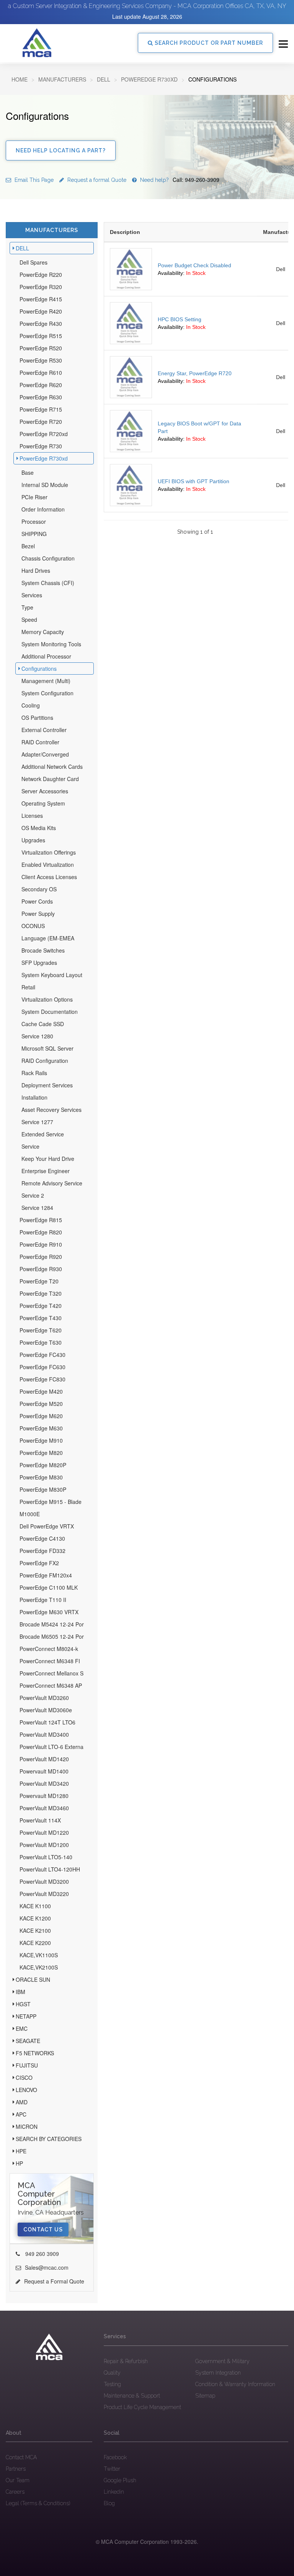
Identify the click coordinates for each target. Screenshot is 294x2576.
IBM (20, 1992)
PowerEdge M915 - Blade (51, 1502)
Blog (109, 2503)
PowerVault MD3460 (44, 1808)
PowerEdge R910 (41, 1244)
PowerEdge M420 (41, 1391)
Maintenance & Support (132, 2396)
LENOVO (26, 2090)
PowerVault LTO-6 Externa (51, 1747)
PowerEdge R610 (41, 373)
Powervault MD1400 (44, 1771)
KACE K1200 (35, 1918)
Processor (34, 521)
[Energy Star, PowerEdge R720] (131, 377)
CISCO (24, 2077)
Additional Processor (46, 656)
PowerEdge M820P (43, 1465)
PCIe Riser (34, 497)
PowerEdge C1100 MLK (49, 1587)
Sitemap (205, 2396)
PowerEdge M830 (41, 1477)
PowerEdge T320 (41, 1293)
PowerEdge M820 (41, 1453)
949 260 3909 (41, 2254)
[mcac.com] (37, 43)
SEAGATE (28, 2041)
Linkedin (114, 2492)
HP (19, 2163)
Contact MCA (21, 2457)
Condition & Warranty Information (235, 2384)
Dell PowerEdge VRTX (47, 1526)
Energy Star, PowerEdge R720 (195, 373)
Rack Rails (34, 1073)
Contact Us (43, 2229)
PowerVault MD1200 (44, 1845)
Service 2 (33, 1195)
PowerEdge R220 (41, 275)
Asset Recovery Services (51, 1110)
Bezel (28, 546)
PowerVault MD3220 (44, 1894)
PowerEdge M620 (41, 1416)
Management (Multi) (46, 681)
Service (30, 1146)
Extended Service (43, 1134)
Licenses (32, 816)
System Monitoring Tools (51, 644)
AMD (22, 2102)
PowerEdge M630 (41, 1428)
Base (28, 472)
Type (27, 607)
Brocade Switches (43, 950)
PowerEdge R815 (41, 1220)
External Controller (44, 730)
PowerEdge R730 (41, 446)
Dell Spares (33, 262)
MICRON (27, 2127)
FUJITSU (27, 2065)
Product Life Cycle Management (142, 2407)
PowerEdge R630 (41, 397)
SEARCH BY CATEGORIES (49, 2139)
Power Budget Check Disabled (194, 265)
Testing (112, 2384)
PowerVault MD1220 (44, 1832)
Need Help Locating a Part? (61, 150)
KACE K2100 (35, 1930)
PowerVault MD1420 (44, 1759)
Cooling (31, 705)
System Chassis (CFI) (48, 583)
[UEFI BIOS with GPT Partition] (131, 485)
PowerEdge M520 (41, 1404)
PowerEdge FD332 (42, 1551)
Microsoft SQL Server (47, 1048)
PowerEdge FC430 (42, 1355)
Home (20, 79)
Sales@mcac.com (47, 2267)
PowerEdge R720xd (44, 434)
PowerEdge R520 (41, 348)
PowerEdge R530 (41, 360)
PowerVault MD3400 (44, 1734)
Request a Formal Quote (54, 2281)
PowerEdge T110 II (43, 1600)
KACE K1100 (35, 1906)
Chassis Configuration (48, 558)
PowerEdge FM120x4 (46, 1575)
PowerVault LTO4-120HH (50, 1869)
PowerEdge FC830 (42, 1379)
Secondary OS (39, 889)
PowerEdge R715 (41, 409)
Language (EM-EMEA (48, 938)
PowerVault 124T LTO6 (47, 1722)
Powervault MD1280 (44, 1796)
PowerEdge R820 (41, 1232)
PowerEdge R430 (41, 324)
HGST (23, 2004)
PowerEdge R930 (41, 1269)
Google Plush (120, 2480)
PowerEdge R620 (41, 385)
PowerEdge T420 (41, 1306)
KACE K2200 (35, 1943)
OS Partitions (37, 718)
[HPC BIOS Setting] (131, 323)
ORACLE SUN (33, 1979)
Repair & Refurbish (126, 2361)
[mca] (49, 2347)
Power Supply (38, 914)
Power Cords (37, 901)
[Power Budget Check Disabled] (131, 269)
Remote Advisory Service (52, 1183)
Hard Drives (36, 570)
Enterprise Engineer (46, 1171)
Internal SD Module (45, 485)
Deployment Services (47, 1085)
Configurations (39, 669)
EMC (22, 2028)
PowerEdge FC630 (42, 1367)
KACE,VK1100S (39, 1955)
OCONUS (33, 926)
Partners (16, 2469)
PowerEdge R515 (41, 336)
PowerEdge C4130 (42, 1538)
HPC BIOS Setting (180, 319)
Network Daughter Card (50, 779)
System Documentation (50, 1012)
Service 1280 (37, 1036)
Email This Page (33, 180)
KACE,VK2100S (39, 1967)
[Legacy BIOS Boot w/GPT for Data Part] (131, 431)
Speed (29, 619)
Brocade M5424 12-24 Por (52, 1624)
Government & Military (222, 2361)
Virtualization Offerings (49, 852)
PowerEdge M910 (41, 1440)
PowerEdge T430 (41, 1318)
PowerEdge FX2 (39, 1563)
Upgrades (33, 840)
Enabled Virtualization (48, 865)
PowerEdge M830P (43, 1489)
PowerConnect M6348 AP (51, 1685)
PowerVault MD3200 (44, 1881)
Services (32, 595)
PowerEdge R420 (41, 311)
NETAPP (26, 2016)
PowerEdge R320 (41, 287)
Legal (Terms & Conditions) (38, 2503)
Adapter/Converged (45, 754)
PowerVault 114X (40, 1820)
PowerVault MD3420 (44, 1783)
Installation (34, 1097)
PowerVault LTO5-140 (46, 1857)
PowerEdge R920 (41, 1257)
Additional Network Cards (52, 767)
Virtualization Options (47, 999)
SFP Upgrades (39, 963)
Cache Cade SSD (43, 1024)
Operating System (43, 803)
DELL (104, 79)
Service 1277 (37, 1122)
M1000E (30, 1514)
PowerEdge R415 (41, 299)
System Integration (218, 2373)
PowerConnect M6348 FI (50, 1661)
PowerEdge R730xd (149, 79)
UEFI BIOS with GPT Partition (194, 481)
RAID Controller (40, 742)
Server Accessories (45, 791)
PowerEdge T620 (41, 1330)
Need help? (179, 180)
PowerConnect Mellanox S (51, 1673)
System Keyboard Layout (52, 975)
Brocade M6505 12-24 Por (52, 1636)
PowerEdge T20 (39, 1281)
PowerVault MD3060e (46, 1710)
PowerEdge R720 (41, 422)
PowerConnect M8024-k (49, 1649)
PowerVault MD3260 (44, 1698)
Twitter (112, 2469)
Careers (15, 2492)
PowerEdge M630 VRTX (49, 1612)
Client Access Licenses (49, 877)
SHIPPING (34, 534)
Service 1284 (37, 1208)
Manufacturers (62, 79)
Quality (112, 2373)
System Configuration (47, 693)
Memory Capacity (43, 632)
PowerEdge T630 (41, 1342)
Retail (28, 987)
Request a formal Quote (96, 180)
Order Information (43, 509)
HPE (21, 2151)
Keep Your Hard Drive (48, 1159)
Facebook (115, 2457)
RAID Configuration (45, 1061)
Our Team (18, 2480)
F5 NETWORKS (35, 2053)
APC (21, 2114)
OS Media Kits (39, 828)
